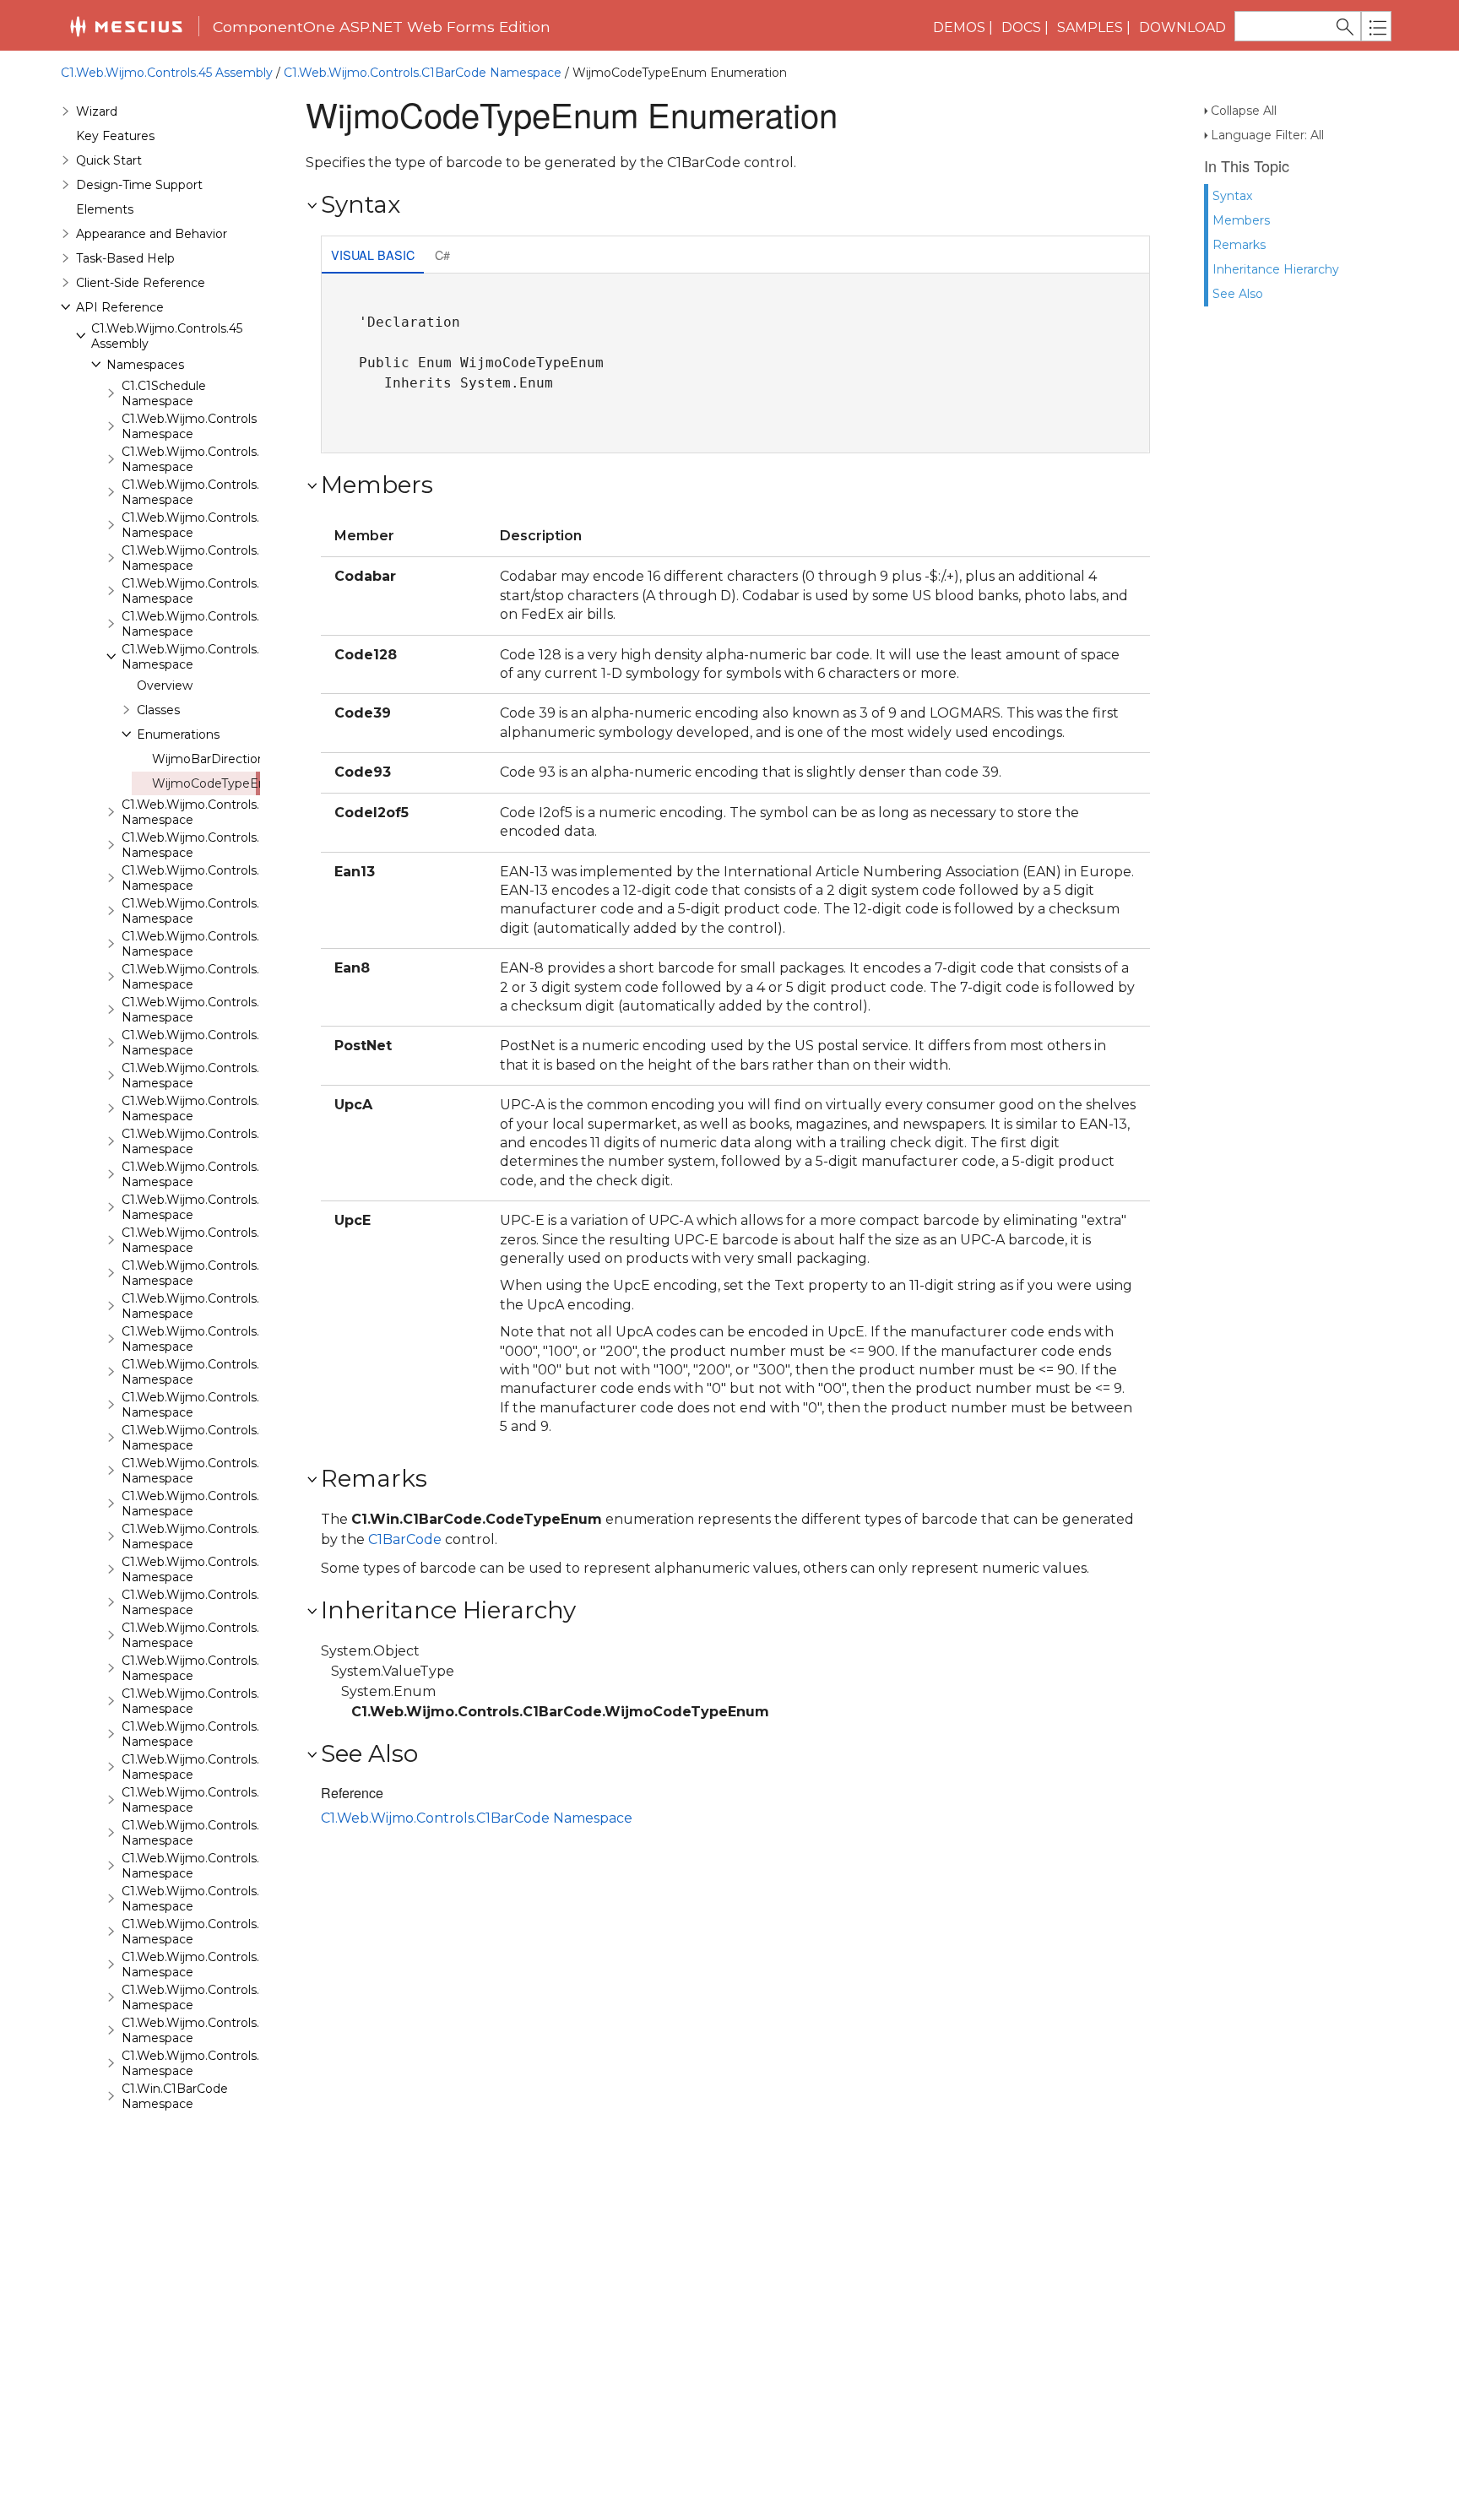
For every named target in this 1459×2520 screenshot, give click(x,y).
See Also (1238, 294)
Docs (1021, 27)
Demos (959, 27)
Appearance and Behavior (152, 234)
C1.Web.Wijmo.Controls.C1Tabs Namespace (211, 1866)
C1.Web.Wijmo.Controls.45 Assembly (167, 73)
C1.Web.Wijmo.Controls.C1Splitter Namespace (218, 1800)
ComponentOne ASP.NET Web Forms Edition (382, 27)
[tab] (373, 256)
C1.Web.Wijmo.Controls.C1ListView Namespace (222, 1339)
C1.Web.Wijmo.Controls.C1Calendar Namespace (223, 845)
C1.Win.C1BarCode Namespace (175, 2096)
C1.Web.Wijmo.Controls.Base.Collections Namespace (239, 492)
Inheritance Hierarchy (1276, 269)
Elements (105, 209)
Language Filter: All (1267, 135)
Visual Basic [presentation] (373, 255)
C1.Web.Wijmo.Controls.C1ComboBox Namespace (231, 944)
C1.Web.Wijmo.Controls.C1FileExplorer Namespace (231, 1076)
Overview (165, 686)
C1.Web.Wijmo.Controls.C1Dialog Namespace (216, 977)
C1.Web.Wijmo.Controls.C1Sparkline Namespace (224, 1767)
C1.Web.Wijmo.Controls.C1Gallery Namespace (217, 1174)
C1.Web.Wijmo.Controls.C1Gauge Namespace (217, 1207)
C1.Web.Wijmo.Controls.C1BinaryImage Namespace (236, 812)
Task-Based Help (125, 258)
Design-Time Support (139, 185)
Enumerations (178, 734)
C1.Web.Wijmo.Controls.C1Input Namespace (213, 1273)
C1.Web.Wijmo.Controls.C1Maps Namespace (213, 1372)
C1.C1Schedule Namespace (164, 393)
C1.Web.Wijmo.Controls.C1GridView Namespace (223, 1240)
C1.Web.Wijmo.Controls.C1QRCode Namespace (222, 1536)
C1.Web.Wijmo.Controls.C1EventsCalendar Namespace (244, 1010)
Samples (1090, 27)
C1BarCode (405, 1539)
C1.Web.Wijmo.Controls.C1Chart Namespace (213, 911)
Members (1241, 220)
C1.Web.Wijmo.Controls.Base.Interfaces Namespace (236, 525)
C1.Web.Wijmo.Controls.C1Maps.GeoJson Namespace (240, 1405)
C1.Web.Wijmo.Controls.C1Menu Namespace (214, 1438)
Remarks (1239, 245)
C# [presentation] (442, 255)
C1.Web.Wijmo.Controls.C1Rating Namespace (217, 1569)
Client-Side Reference (141, 283)
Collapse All (1244, 111)
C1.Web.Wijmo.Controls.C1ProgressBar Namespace (234, 1504)
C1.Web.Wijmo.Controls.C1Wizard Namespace (218, 2030)
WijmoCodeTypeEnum (219, 783)
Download (1182, 27)
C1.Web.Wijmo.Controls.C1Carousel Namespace (222, 878)
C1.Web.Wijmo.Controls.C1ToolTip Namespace (217, 1899)
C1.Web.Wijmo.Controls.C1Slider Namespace (213, 1734)
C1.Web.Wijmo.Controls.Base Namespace (205, 459)
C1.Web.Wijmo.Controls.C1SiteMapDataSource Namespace (257, 1701)
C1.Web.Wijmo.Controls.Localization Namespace (225, 2063)
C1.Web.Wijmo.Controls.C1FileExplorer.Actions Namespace (255, 1108)
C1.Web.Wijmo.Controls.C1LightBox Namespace (224, 1306)
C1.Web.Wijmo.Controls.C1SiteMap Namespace (222, 1668)
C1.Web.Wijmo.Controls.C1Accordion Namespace (227, 558)
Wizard (97, 111)
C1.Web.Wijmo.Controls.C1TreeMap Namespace (223, 1932)
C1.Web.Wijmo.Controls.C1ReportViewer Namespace (238, 1602)
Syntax (1232, 196)
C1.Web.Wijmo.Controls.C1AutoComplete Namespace (241, 624)
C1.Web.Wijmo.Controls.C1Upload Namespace (218, 1997)
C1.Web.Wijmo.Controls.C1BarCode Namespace (423, 73)
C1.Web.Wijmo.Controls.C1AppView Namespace (223, 591)
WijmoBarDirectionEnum (227, 759)
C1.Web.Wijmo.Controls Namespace (189, 426)
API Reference (120, 307)
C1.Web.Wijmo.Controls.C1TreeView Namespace (225, 1965)
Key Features (115, 136)
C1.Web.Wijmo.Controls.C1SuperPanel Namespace (231, 1833)
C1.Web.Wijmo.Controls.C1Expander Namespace (225, 1043)
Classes (158, 710)
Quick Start (109, 160)
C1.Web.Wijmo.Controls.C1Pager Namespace (215, 1471)
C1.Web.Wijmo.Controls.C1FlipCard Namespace (221, 1141)
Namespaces (145, 365)
